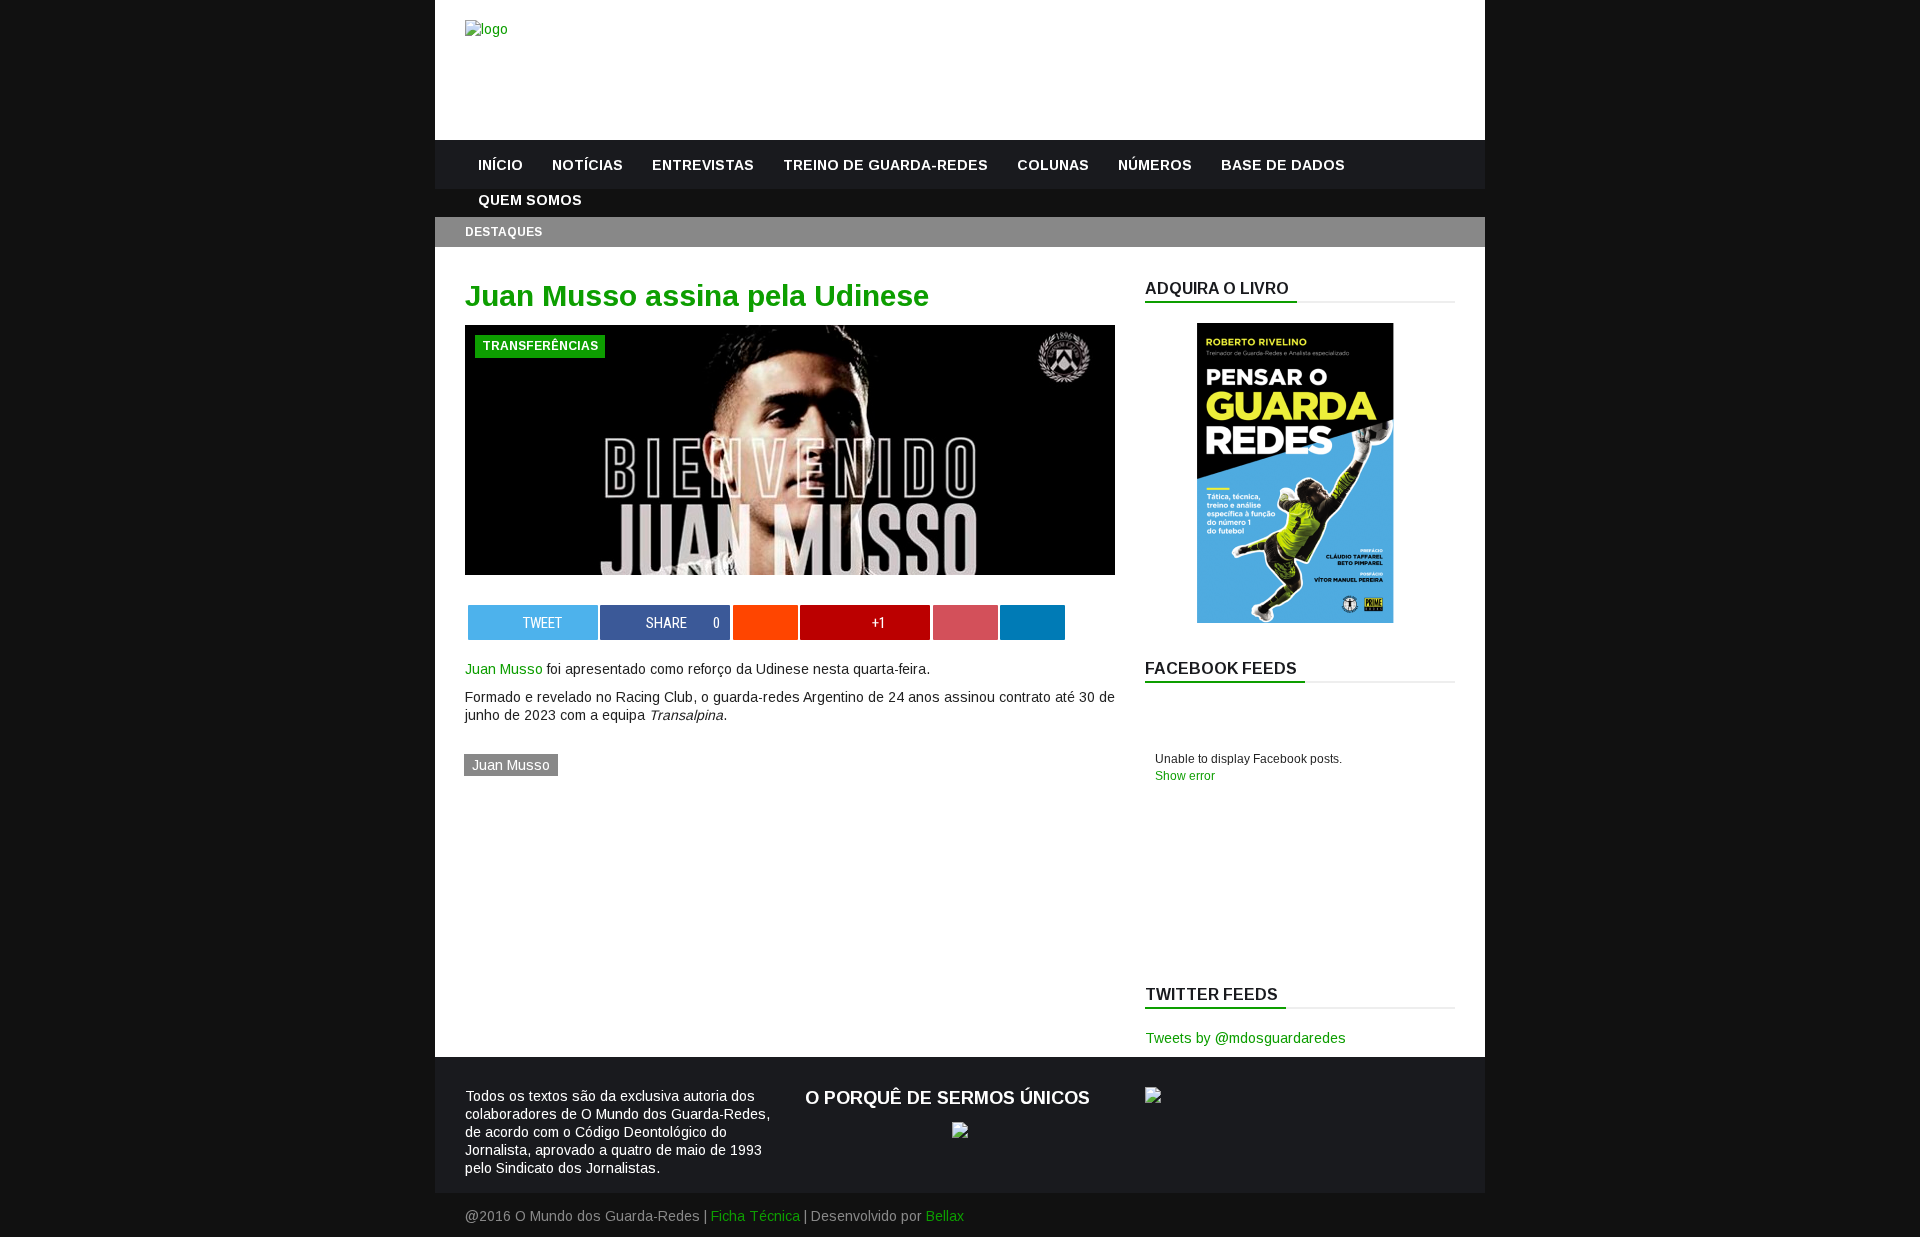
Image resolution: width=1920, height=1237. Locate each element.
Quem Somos (530, 200)
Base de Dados (1283, 165)
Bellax (945, 1216)
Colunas (1053, 165)
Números (1155, 165)
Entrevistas (703, 165)
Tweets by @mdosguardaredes (1245, 1038)
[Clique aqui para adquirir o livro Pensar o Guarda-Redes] (1295, 618)
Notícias (587, 165)
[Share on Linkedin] (1032, 622)
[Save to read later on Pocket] (965, 622)
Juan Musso (504, 669)
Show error (1185, 776)
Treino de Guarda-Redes (885, 165)
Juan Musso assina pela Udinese (697, 295)
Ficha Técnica (755, 1216)
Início (500, 165)
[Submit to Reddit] (765, 622)
